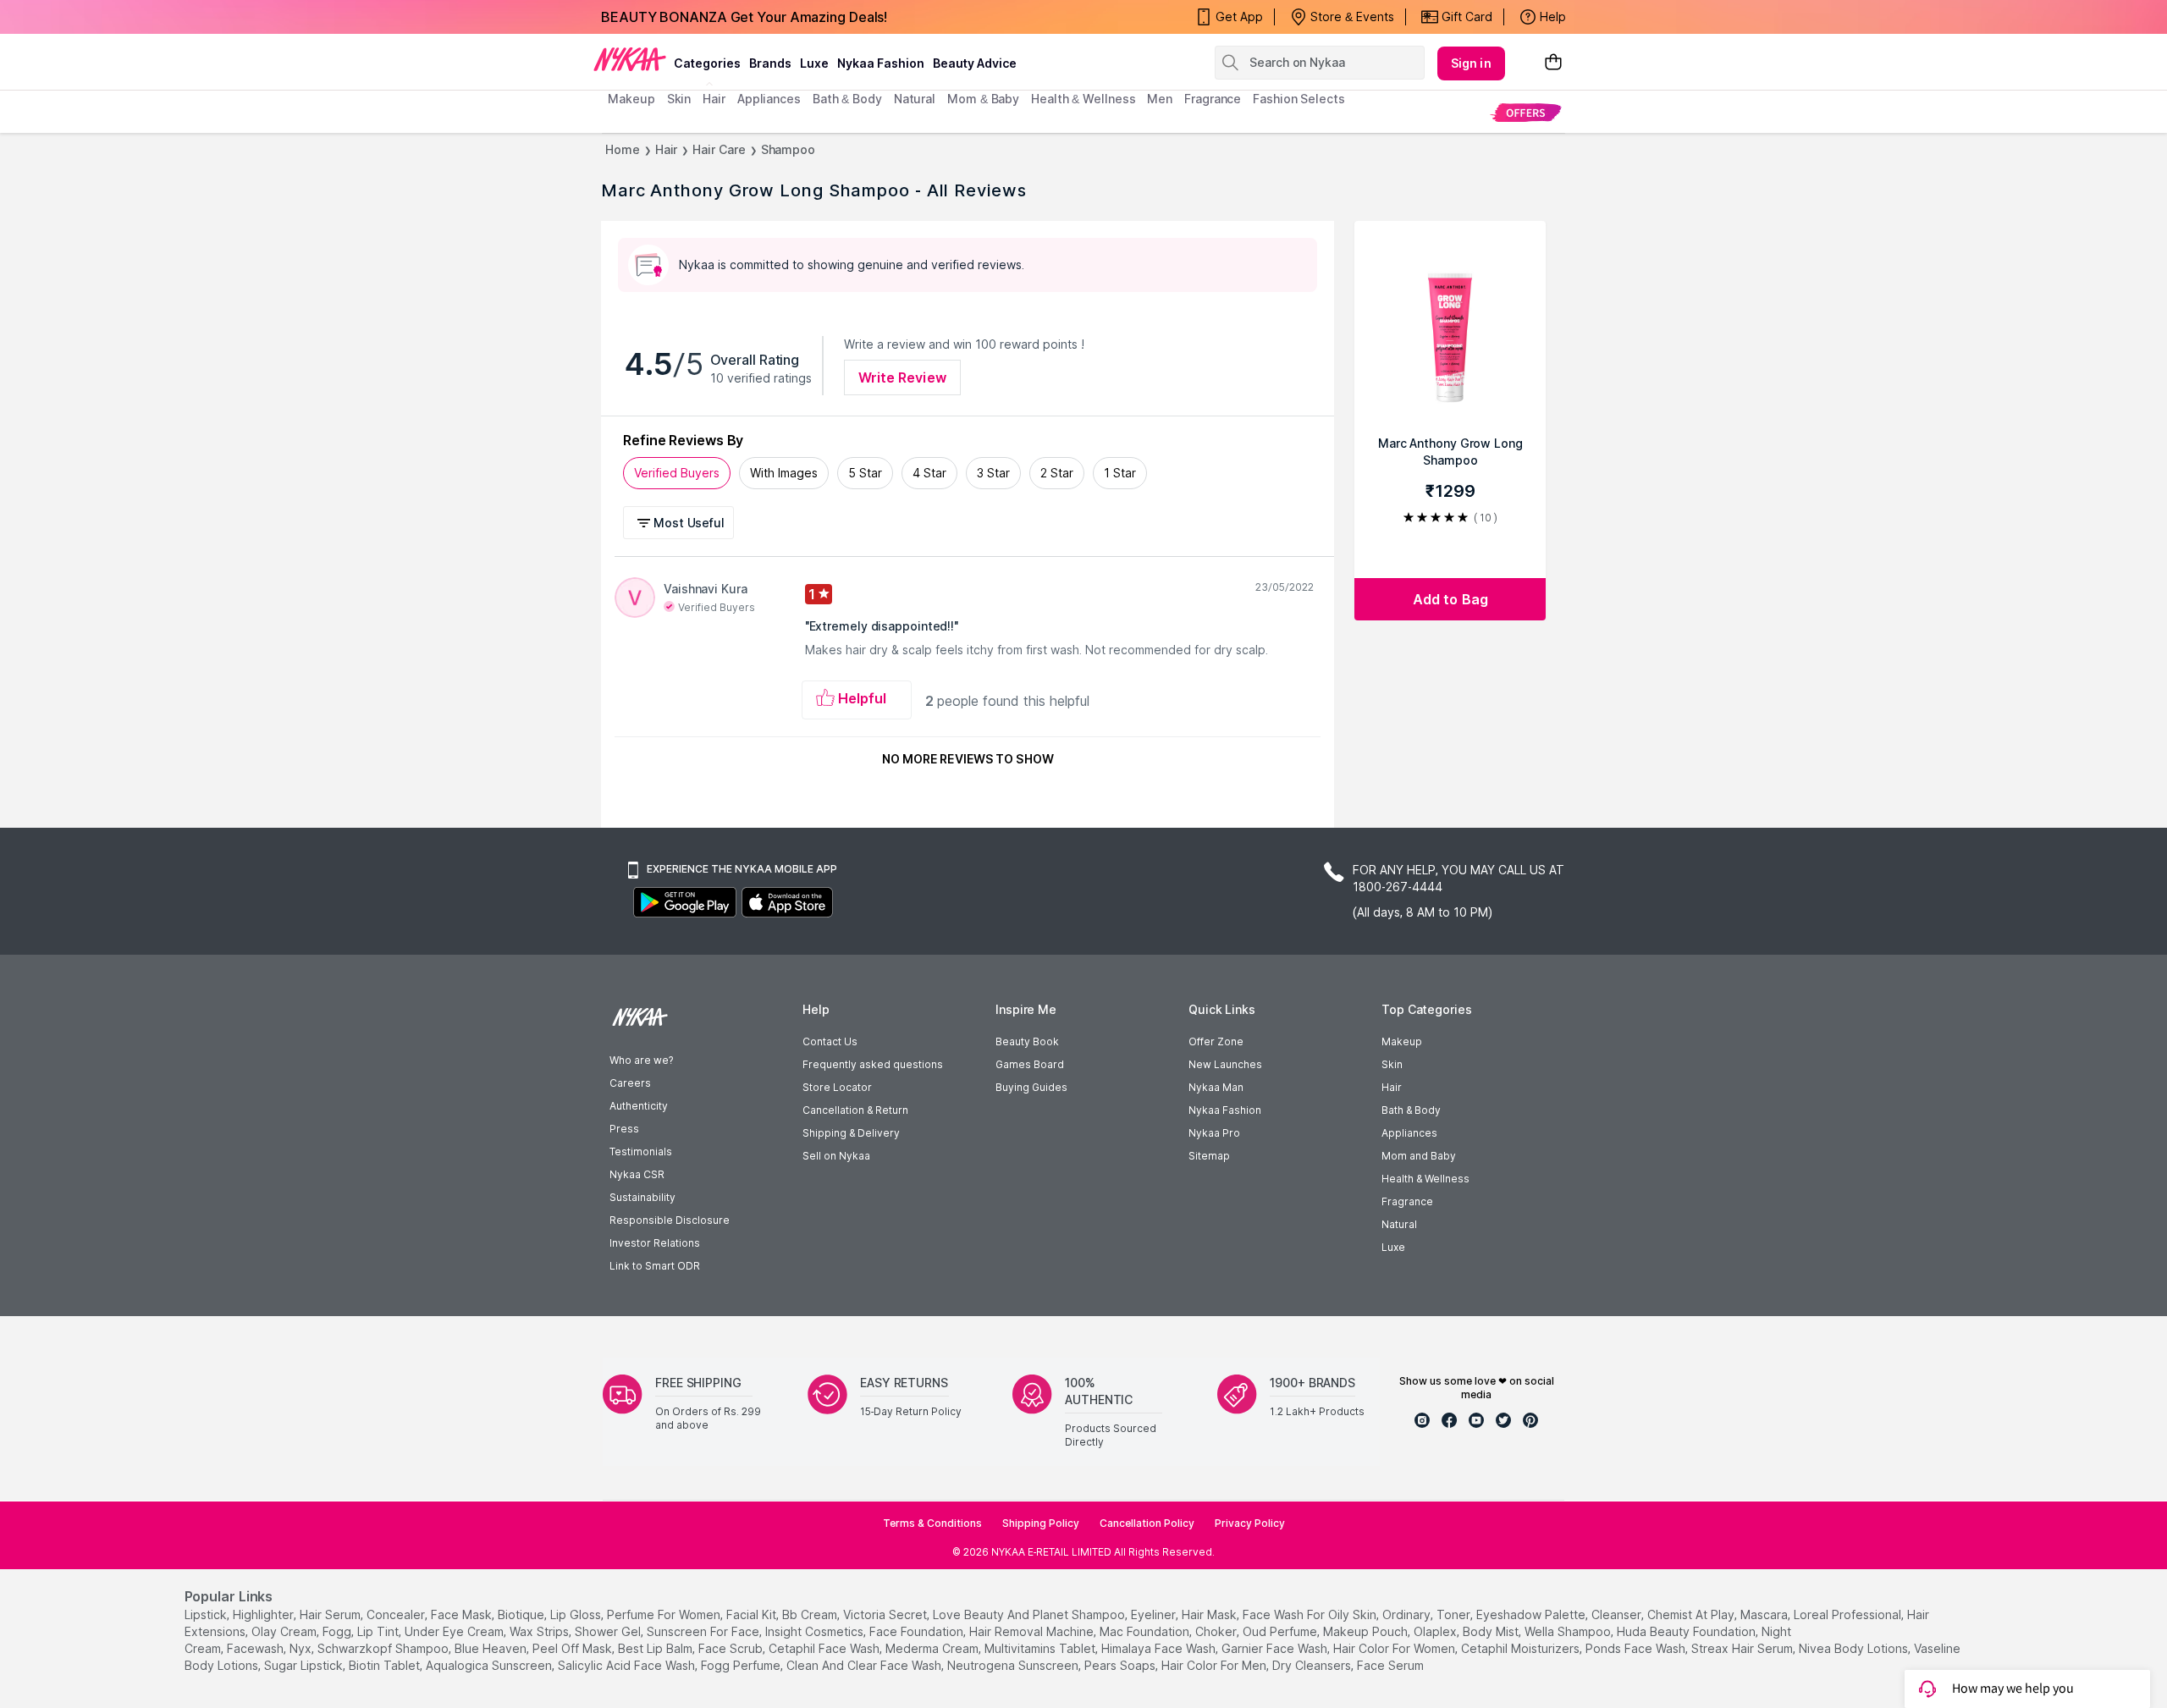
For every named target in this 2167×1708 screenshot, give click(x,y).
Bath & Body (1411, 1110)
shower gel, (609, 1631)
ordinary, (1408, 1614)
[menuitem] (1526, 112)
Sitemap (1209, 1156)
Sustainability (642, 1197)
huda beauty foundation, (1687, 1631)
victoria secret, (886, 1614)
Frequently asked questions (873, 1064)
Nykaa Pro (1214, 1133)
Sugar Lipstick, (305, 1665)
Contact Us (830, 1041)
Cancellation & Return (855, 1110)
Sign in (1471, 63)
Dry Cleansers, (1313, 1665)
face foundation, (918, 1631)
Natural (1399, 1224)
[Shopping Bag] (1553, 63)
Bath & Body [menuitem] (847, 99)
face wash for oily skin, (1311, 1614)
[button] (681, 523)
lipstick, (207, 1614)
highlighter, (265, 1614)
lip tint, (379, 1631)
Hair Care (719, 149)
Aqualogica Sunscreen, (490, 1665)
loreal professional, (1849, 1614)
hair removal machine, (1033, 1631)
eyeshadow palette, (1532, 1614)
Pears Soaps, (1121, 1665)
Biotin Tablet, (386, 1665)
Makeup (1402, 1041)
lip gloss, (577, 1614)
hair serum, (331, 1614)
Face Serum (1390, 1665)
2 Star (1057, 473)
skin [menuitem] (679, 99)
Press (624, 1129)
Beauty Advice (975, 63)
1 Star (1120, 473)
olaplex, (1436, 1631)
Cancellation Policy (1147, 1523)
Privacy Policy (1250, 1523)
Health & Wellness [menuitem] (1083, 99)
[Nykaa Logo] (630, 58)
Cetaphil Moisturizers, (1522, 1648)
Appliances (1409, 1133)
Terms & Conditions (932, 1523)
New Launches (1225, 1064)
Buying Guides (1031, 1087)
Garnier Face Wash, (1276, 1648)
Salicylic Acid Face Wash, (628, 1665)
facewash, (256, 1648)
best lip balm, (656, 1648)
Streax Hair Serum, (1743, 1648)
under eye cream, (455, 1631)
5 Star (865, 473)
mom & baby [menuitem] (983, 99)
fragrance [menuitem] (1213, 99)
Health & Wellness (1425, 1179)
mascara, (1765, 1614)
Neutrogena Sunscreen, (1014, 1665)
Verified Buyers (677, 473)
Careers (630, 1083)
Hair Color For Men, (1215, 1665)
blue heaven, (492, 1648)
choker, (1217, 1631)
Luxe (1393, 1247)
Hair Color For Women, (1395, 1648)
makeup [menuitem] (631, 99)
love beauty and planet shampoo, (1030, 1614)
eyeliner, (1155, 1614)
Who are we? (641, 1060)
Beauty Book (1027, 1041)
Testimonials (641, 1152)
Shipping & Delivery (851, 1133)
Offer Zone (1216, 1041)
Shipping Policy (1041, 1523)
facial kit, (753, 1614)
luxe (814, 63)
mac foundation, (1146, 1631)
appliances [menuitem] (769, 99)
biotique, (522, 1614)
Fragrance (1407, 1201)
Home (623, 149)
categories (707, 63)
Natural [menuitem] (915, 99)
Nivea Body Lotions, (1855, 1648)
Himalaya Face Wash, (1160, 1648)
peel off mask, (573, 1648)
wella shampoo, (1569, 1631)
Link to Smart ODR (655, 1266)
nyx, (302, 1648)
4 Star (929, 473)
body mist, (1492, 1631)
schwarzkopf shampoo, (384, 1648)
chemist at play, (1692, 1614)
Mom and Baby (1419, 1156)
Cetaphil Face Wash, (825, 1648)
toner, (1455, 1614)
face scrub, (732, 1648)
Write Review (902, 377)
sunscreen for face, (704, 1631)
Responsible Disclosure (670, 1220)
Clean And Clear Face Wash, (865, 1665)
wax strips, (540, 1631)
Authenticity (639, 1106)
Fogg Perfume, (742, 1665)
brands (770, 63)
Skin (1392, 1064)
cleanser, (1618, 1614)
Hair (667, 149)
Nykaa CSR (637, 1174)
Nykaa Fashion (881, 63)
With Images (784, 473)
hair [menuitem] (714, 99)
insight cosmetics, (816, 1631)
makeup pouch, (1367, 1631)
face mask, (463, 1614)
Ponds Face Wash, (1637, 1648)
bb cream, (811, 1614)
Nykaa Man (1216, 1087)
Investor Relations (655, 1243)
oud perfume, (1281, 1631)
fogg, (338, 1631)
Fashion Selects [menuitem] (1299, 99)
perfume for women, (665, 1614)
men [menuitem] (1160, 99)
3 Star (993, 473)
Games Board (1030, 1064)
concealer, (397, 1614)
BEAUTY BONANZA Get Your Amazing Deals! (744, 17)
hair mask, (1210, 1614)
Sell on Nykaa (836, 1156)
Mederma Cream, (933, 1648)
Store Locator (837, 1087)
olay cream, (285, 1631)
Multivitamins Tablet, (1041, 1648)
